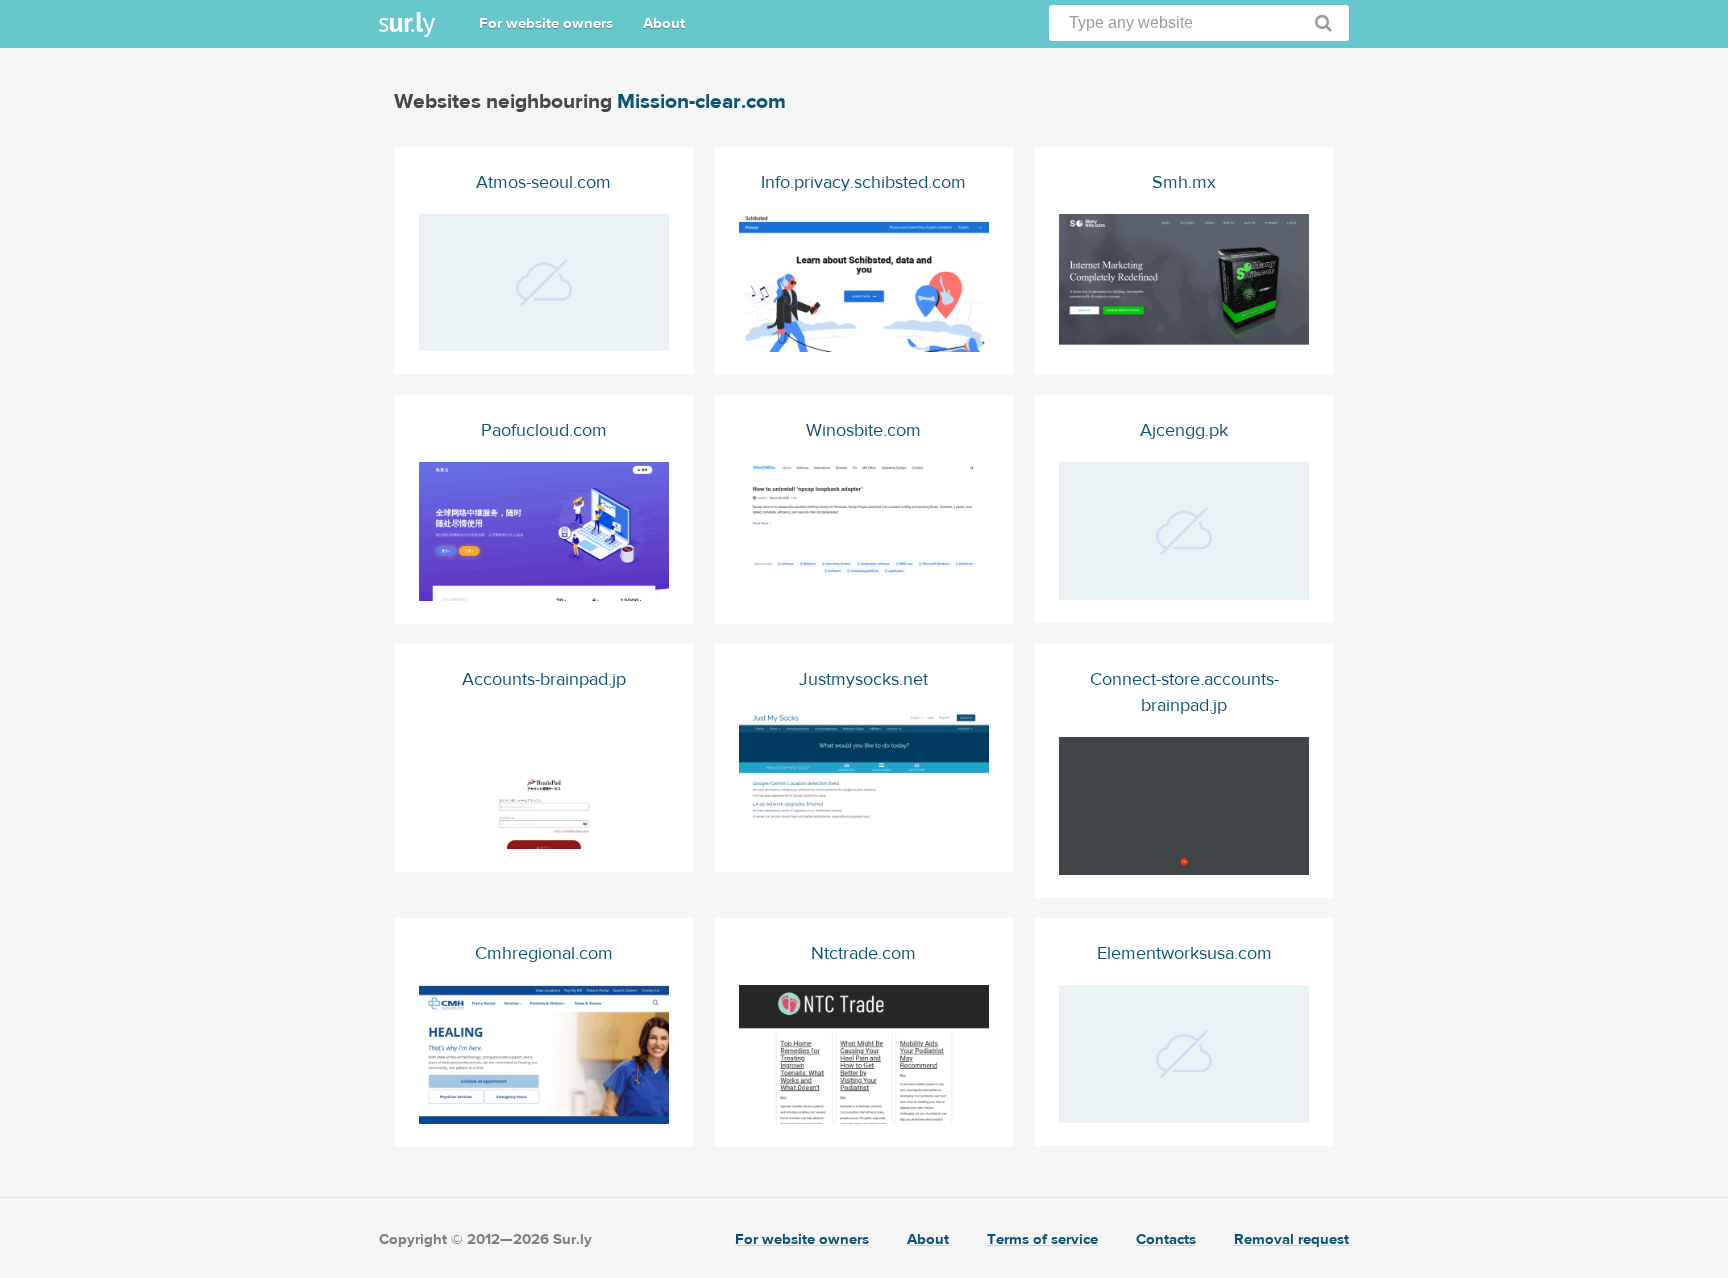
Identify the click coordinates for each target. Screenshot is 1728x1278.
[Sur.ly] (407, 24)
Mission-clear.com (701, 101)
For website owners (546, 23)
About (664, 23)
